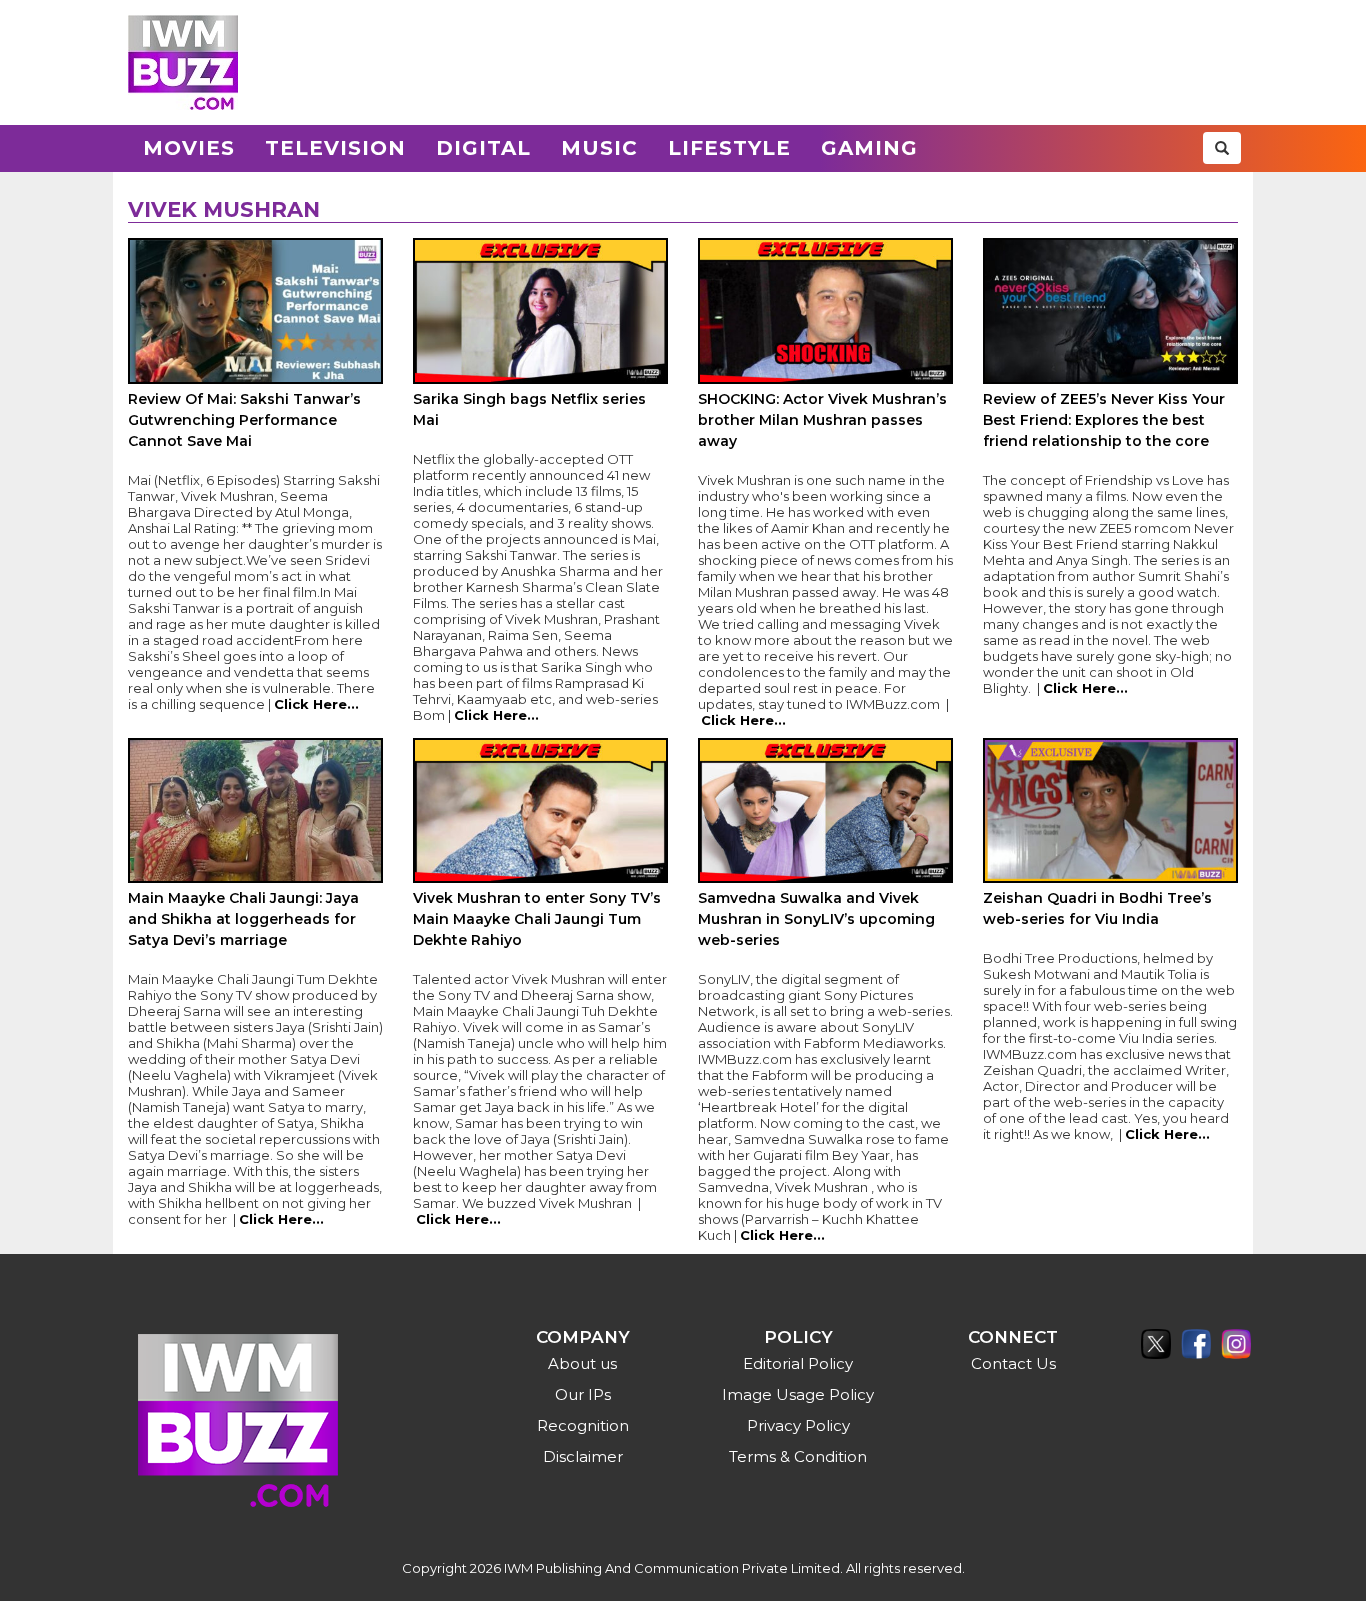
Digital (483, 148)
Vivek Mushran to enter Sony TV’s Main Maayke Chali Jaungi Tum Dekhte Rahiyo (537, 919)
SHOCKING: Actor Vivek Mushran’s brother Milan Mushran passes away (822, 420)
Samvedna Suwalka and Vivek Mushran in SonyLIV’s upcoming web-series (816, 919)
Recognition (583, 1425)
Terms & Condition (798, 1456)
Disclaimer (583, 1456)
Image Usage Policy (798, 1394)
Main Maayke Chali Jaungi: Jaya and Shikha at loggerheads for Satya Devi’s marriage (243, 919)
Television (335, 148)
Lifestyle (729, 148)
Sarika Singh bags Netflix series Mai (529, 409)
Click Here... (316, 704)
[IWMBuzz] (183, 62)
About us (582, 1363)
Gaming (869, 148)
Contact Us (1013, 1363)
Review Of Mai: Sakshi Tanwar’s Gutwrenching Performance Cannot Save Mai (244, 420)
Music (599, 148)
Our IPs (583, 1394)
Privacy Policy (798, 1425)
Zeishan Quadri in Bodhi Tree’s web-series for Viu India (1097, 908)
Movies (189, 148)
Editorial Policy (798, 1363)
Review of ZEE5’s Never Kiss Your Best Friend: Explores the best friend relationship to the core (1104, 420)
